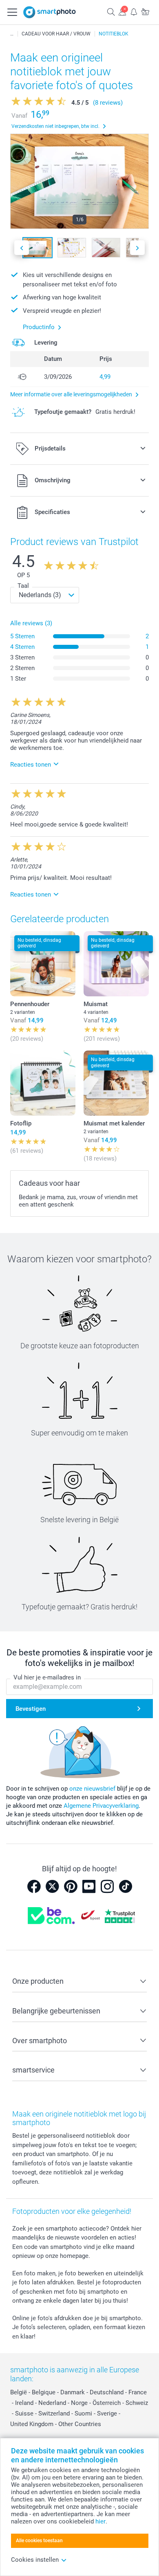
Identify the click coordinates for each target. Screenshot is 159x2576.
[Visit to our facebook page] (34, 1886)
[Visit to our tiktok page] (126, 1886)
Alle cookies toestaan (39, 2541)
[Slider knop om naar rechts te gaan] (137, 248)
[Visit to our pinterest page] (71, 1886)
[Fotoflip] (43, 1083)
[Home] (12, 34)
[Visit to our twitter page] (52, 1886)
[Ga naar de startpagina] (50, 12)
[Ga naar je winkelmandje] (145, 12)
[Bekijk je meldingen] (134, 12)
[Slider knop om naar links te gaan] (22, 248)
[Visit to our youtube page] (89, 1886)
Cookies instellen (35, 2560)
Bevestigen (31, 1709)
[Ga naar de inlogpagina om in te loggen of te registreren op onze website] (122, 12)
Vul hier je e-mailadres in (47, 1677)
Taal (23, 586)
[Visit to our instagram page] (107, 1886)
